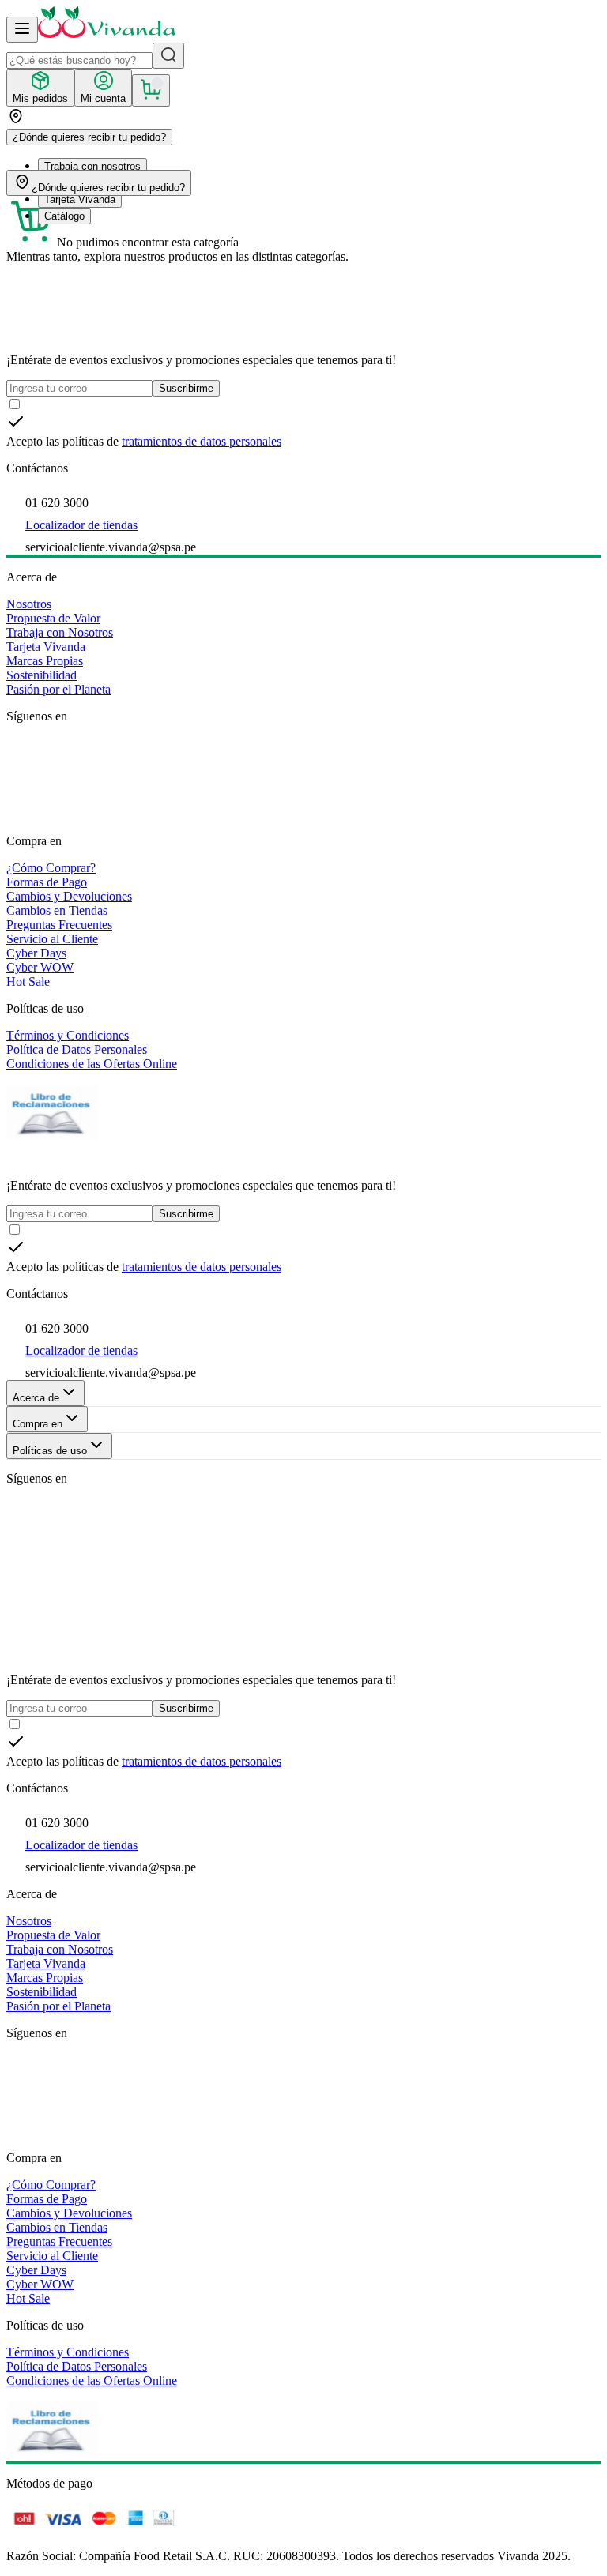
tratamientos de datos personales (202, 441)
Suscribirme (186, 388)
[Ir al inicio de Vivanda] (107, 34)
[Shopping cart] (151, 90)
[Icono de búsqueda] (168, 56)
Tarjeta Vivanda (80, 199)
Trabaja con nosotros (92, 166)
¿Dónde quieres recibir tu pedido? (89, 137)
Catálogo (64, 216)
